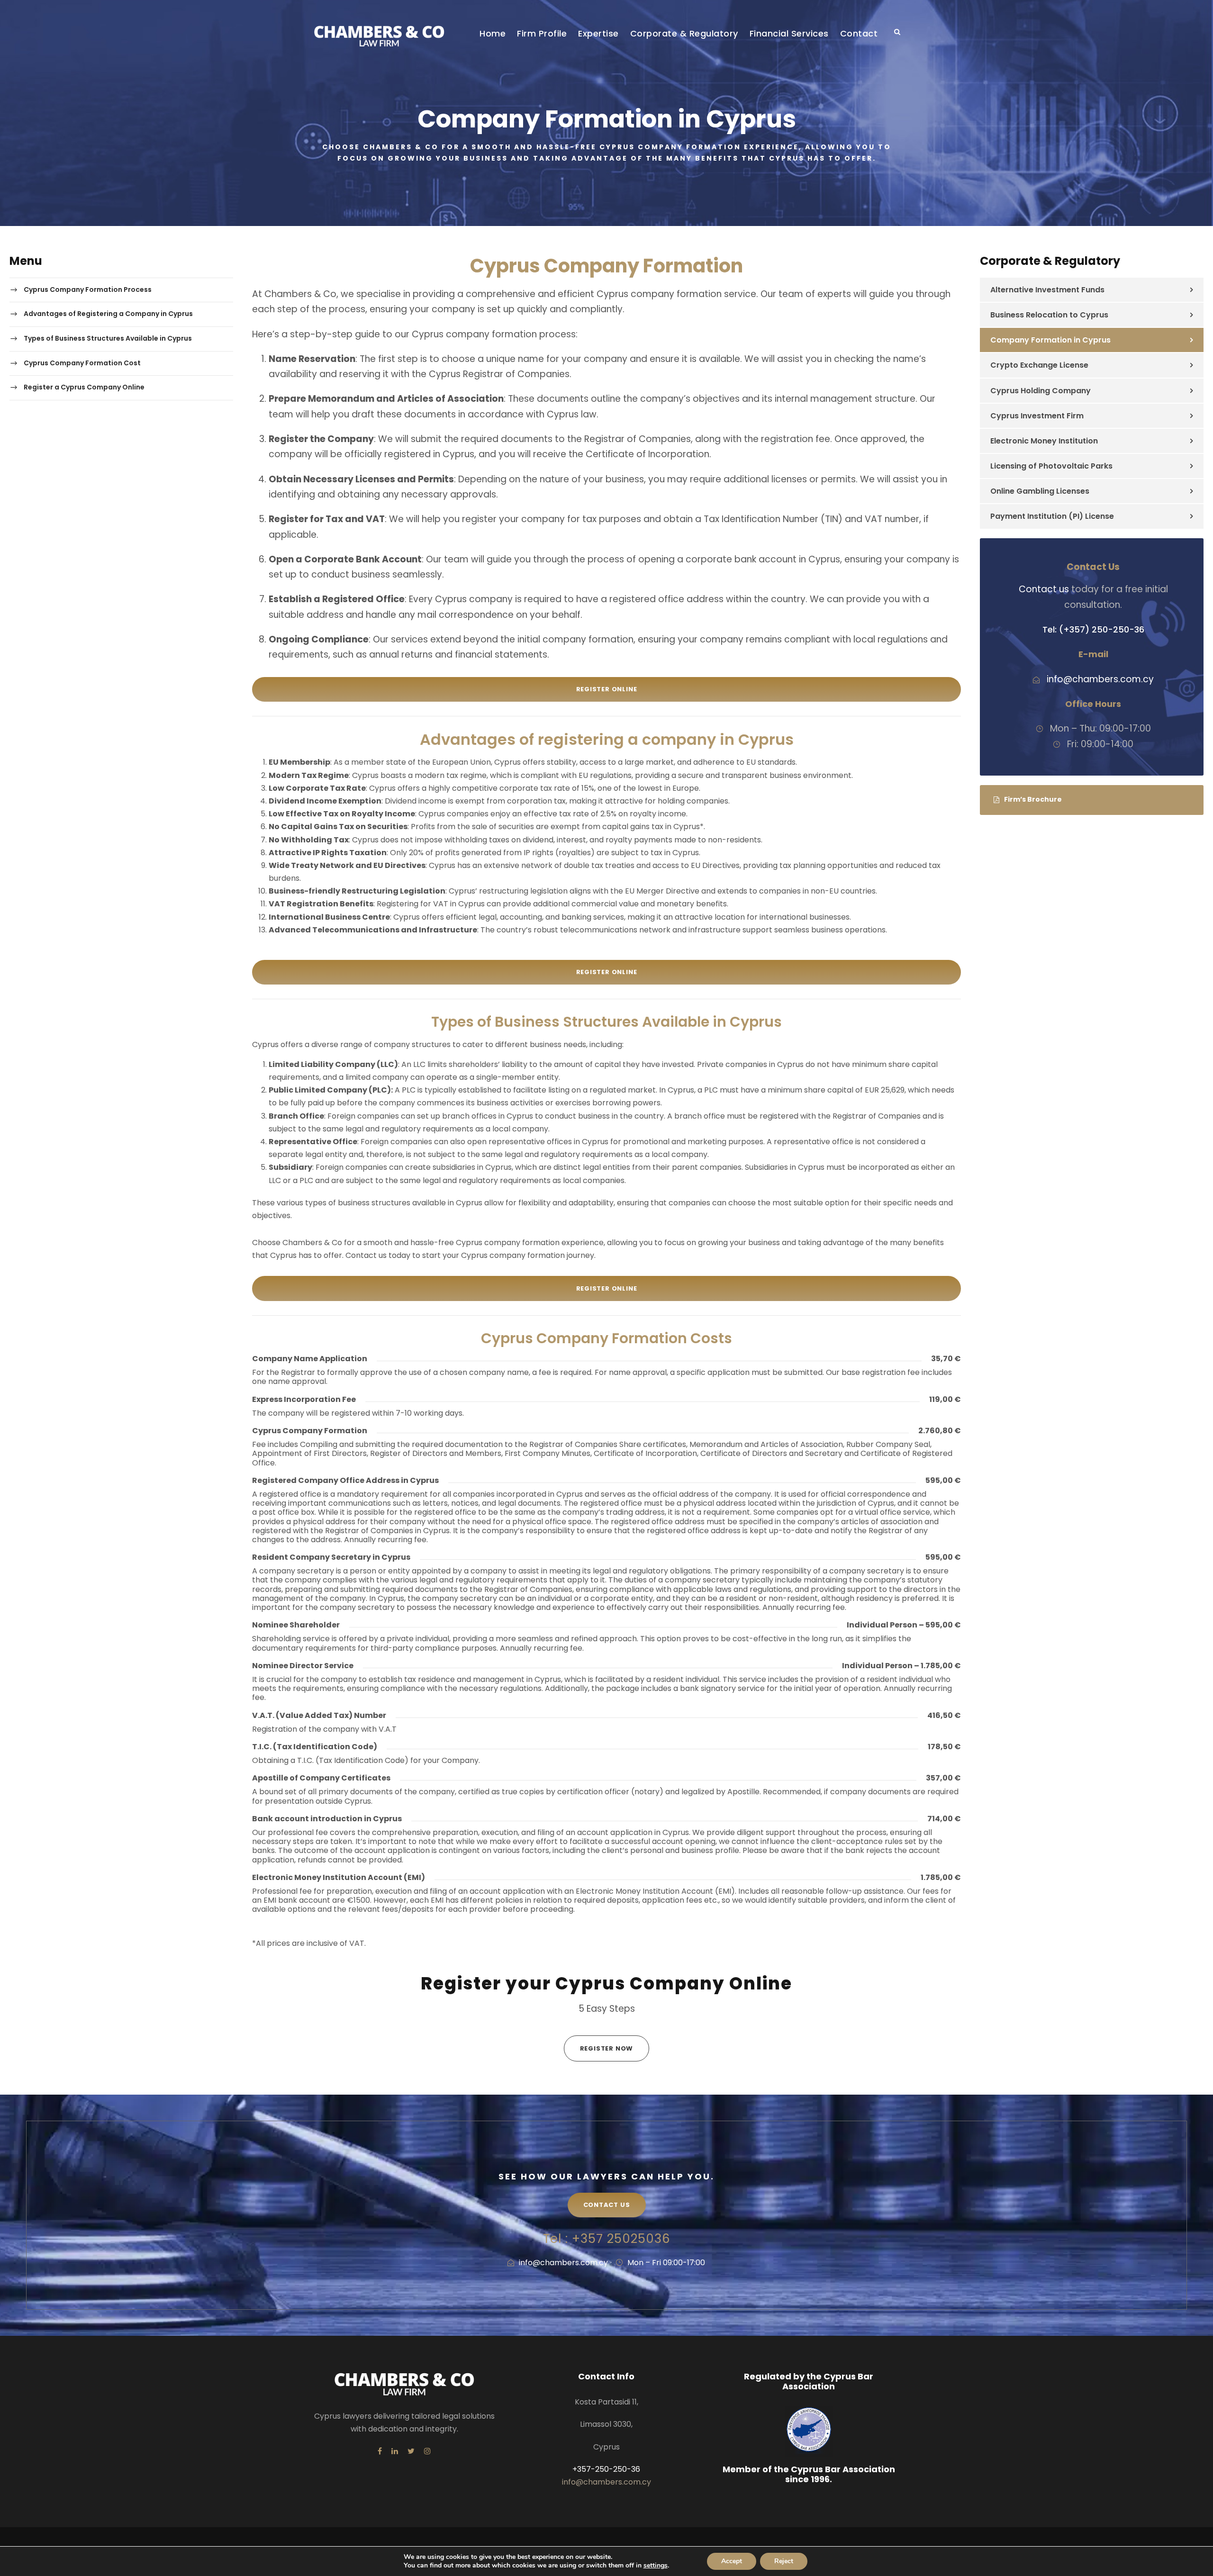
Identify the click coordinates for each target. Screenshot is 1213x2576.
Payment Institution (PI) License (1052, 516)
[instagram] (427, 2451)
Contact (859, 33)
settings (656, 2566)
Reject (784, 2561)
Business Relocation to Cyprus (1049, 315)
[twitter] (411, 2451)
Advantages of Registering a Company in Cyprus (108, 314)
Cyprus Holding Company (1041, 391)
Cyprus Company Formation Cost (82, 363)
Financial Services (789, 33)
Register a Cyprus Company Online (84, 387)
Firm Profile (542, 33)
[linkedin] (395, 2451)
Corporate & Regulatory (684, 33)
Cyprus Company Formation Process (88, 289)
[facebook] (380, 2451)
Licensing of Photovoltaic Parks (1051, 466)
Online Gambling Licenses (1040, 491)
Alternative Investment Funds (1047, 290)
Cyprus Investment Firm (1037, 416)
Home (493, 33)
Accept (732, 2561)
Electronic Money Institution (1044, 441)
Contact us (1044, 589)
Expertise (598, 33)
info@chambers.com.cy (563, 2263)
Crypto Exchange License (1039, 365)
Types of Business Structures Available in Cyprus (108, 338)
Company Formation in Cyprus (1050, 340)
